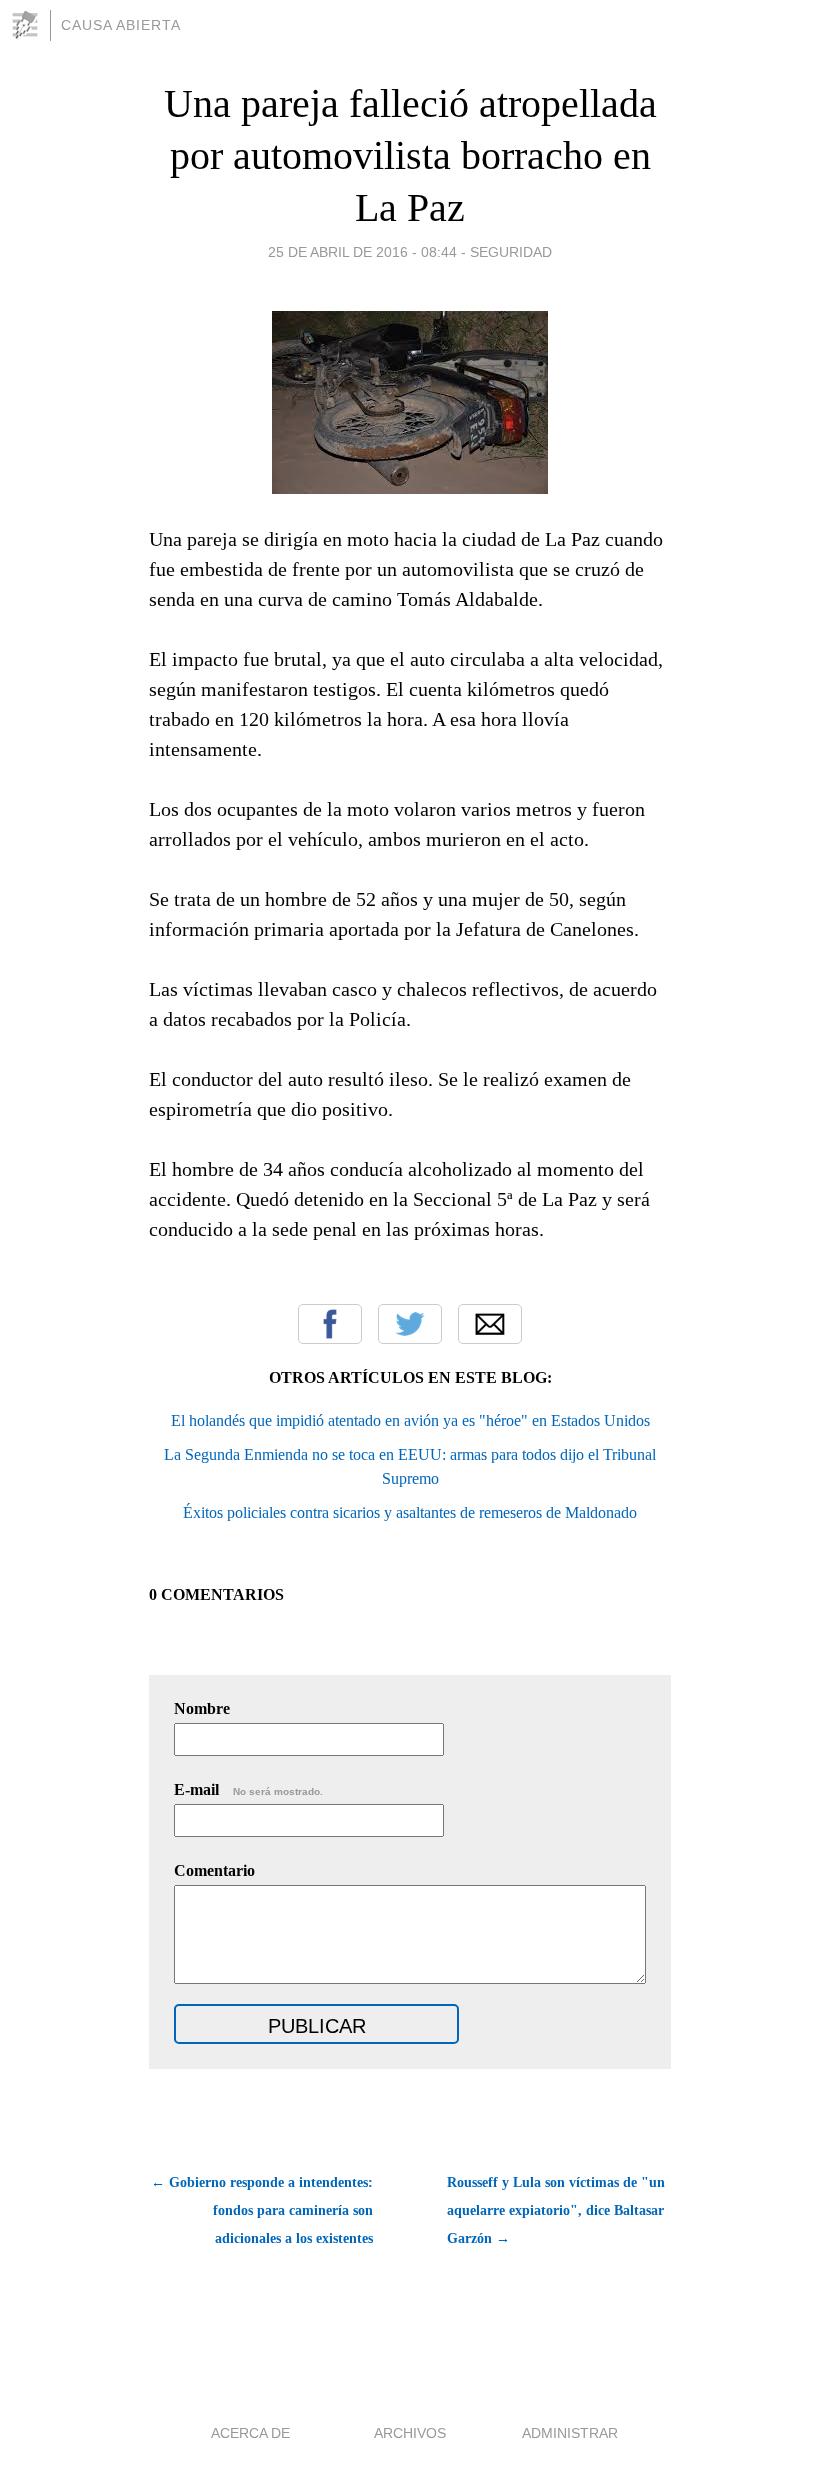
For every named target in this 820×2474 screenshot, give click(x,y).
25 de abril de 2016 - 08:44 (362, 252)
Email (490, 1324)
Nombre (202, 1708)
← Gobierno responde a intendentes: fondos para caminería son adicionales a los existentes (262, 2210)
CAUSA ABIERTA (121, 25)
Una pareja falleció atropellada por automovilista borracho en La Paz (410, 155)
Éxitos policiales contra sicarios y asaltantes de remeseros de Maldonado (410, 1512)
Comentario (214, 1870)
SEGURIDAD (511, 252)
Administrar (570, 2433)
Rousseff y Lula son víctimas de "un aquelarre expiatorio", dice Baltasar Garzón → (556, 2210)
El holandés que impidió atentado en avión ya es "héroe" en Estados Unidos (410, 1420)
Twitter (410, 1324)
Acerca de (250, 2433)
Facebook (330, 1324)
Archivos (410, 2433)
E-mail (248, 1789)
